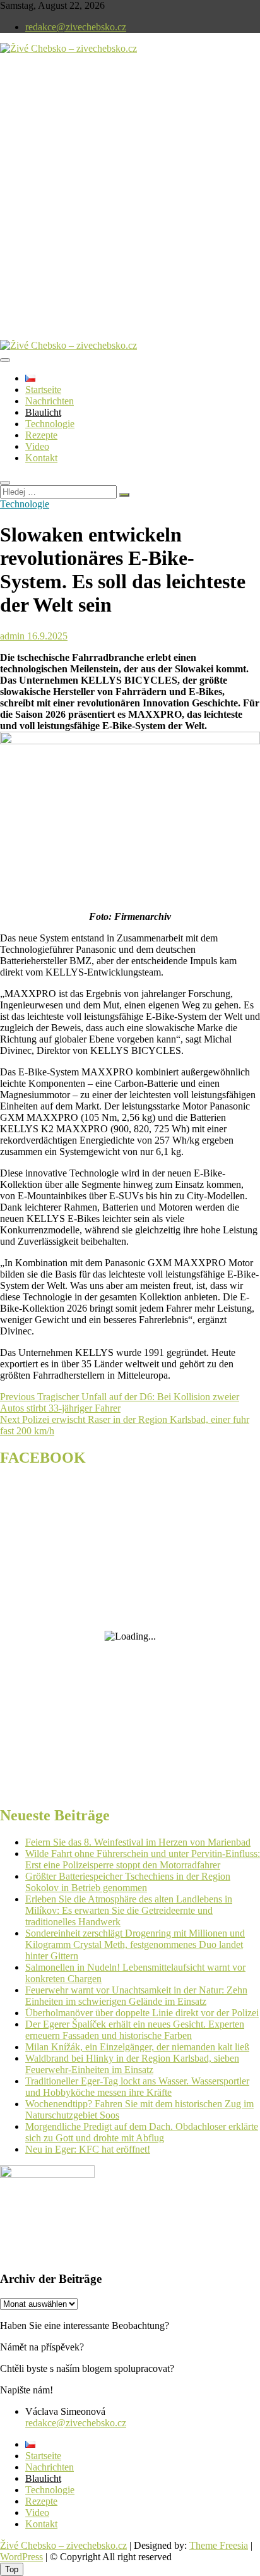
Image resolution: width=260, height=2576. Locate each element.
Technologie (50, 424)
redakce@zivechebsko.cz (76, 27)
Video (37, 446)
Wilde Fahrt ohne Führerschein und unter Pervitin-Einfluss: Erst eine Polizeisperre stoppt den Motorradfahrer (143, 1859)
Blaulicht (43, 412)
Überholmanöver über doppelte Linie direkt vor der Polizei (142, 2013)
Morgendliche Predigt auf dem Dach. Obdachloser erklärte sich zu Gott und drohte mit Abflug (142, 2132)
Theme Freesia (219, 2545)
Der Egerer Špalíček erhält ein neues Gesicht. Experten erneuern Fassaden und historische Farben (135, 2030)
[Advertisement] (130, 207)
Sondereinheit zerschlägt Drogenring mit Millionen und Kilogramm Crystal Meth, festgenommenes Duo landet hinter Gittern (135, 1944)
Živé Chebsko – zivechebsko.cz (63, 2545)
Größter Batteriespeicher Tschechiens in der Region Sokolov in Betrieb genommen (128, 1882)
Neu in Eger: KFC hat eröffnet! (88, 2149)
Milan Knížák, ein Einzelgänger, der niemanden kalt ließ (137, 2047)
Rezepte (41, 435)
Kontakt (41, 458)
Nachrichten (50, 401)
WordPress (21, 2557)
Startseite (43, 390)
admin (12, 636)
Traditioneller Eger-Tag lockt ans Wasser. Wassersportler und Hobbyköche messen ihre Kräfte (137, 2087)
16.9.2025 (46, 636)
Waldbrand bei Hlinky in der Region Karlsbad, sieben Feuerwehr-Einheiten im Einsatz (132, 2064)
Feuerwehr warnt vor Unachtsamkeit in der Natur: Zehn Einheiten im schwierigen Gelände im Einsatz (136, 1996)
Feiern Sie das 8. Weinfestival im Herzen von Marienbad (138, 1842)
